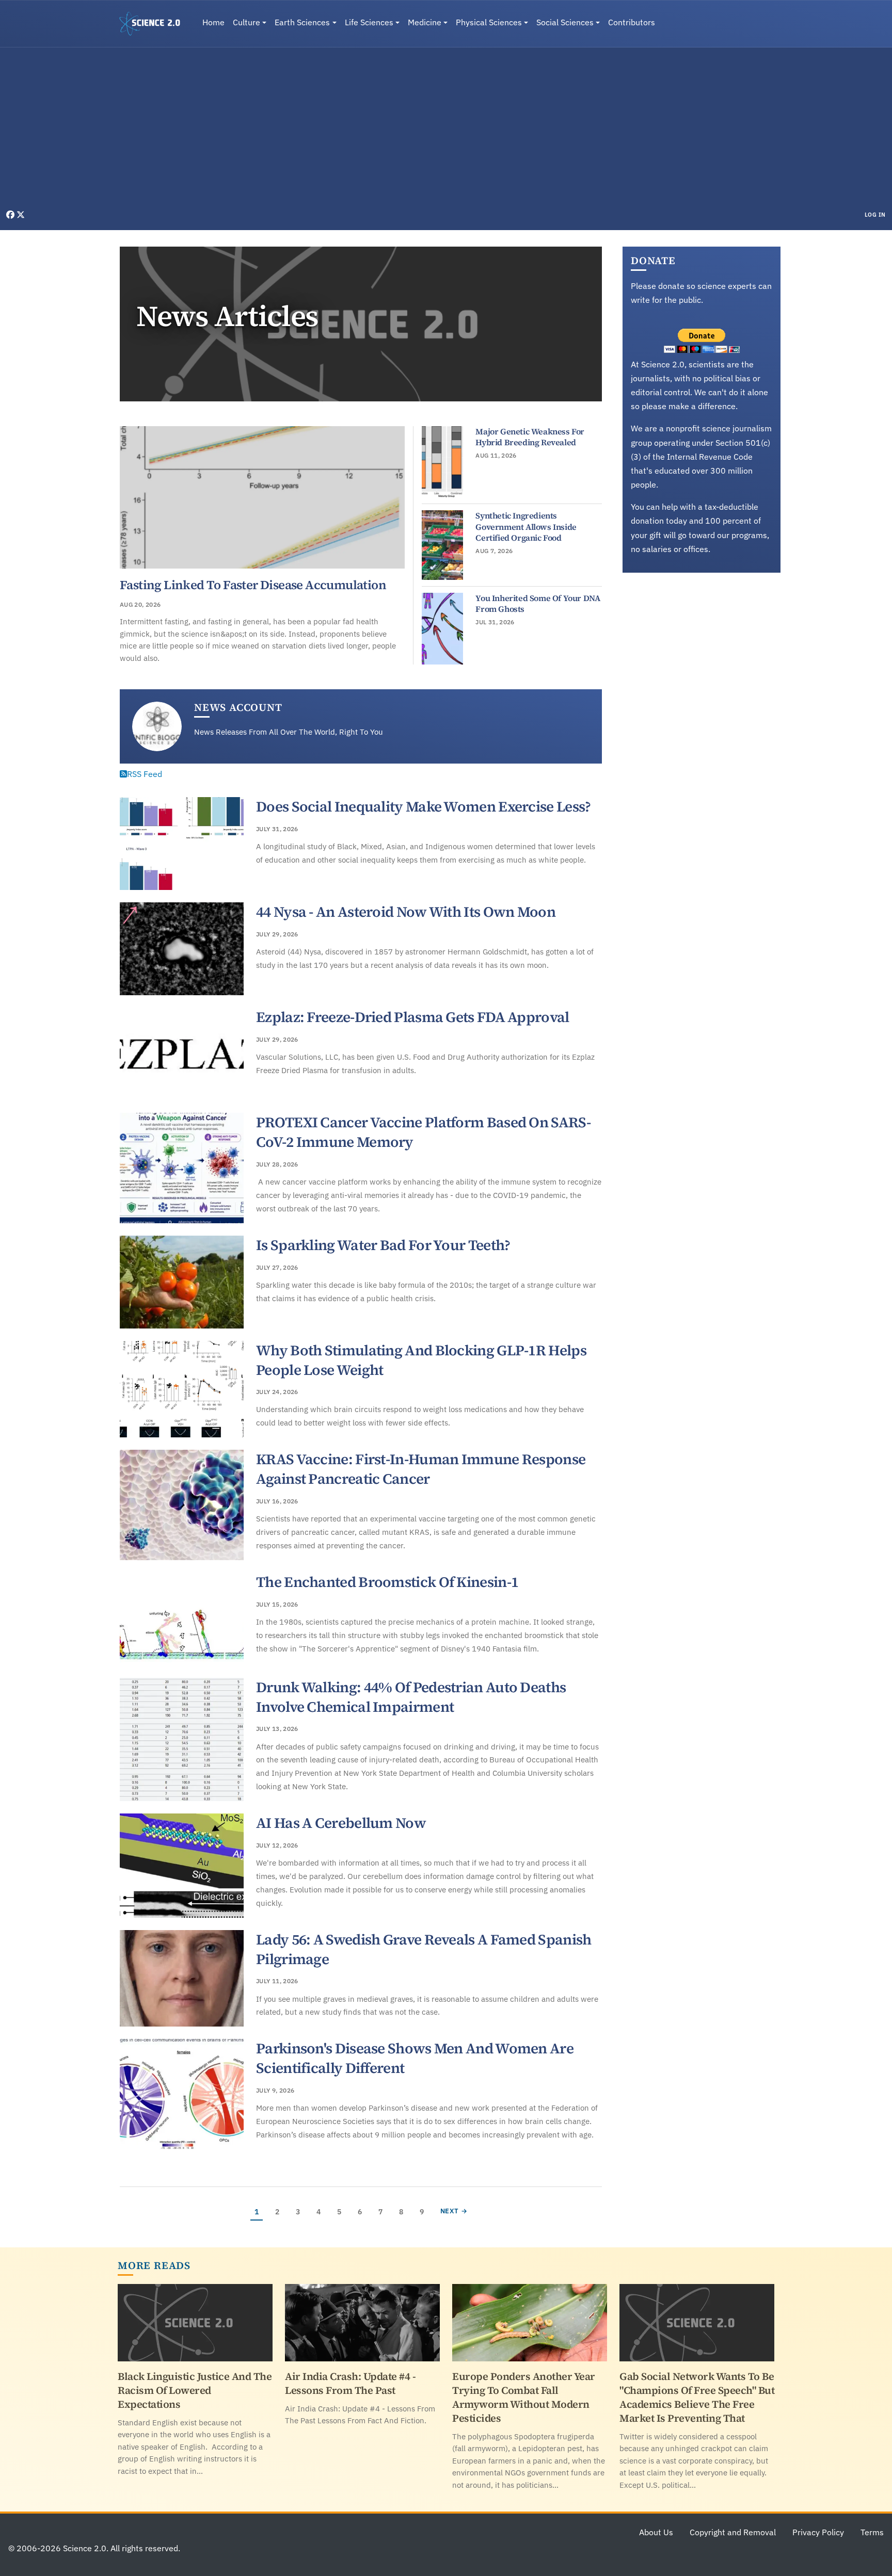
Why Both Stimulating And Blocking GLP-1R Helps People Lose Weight (421, 1360)
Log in (875, 215)
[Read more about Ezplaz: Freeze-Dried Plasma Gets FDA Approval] (182, 1054)
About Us (656, 2532)
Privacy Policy (818, 2532)
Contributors (632, 22)
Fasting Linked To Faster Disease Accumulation (253, 585)
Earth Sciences (302, 22)
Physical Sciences (489, 22)
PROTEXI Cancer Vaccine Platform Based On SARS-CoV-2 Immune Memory (423, 1132)
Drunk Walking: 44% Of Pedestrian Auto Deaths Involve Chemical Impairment (411, 1697)
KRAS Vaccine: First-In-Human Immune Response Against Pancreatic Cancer (421, 1469)
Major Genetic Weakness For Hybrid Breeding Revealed (530, 437)
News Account (238, 707)
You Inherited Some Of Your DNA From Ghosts (538, 604)
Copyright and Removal (733, 2532)
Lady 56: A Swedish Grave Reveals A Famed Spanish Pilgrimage (424, 1949)
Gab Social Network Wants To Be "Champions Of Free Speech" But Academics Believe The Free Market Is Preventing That (697, 2397)
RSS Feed (145, 774)
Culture (246, 22)
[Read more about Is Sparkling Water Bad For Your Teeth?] (182, 1282)
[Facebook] (11, 215)
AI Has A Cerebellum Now (341, 1823)
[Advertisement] (446, 131)
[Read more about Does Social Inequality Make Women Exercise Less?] (182, 844)
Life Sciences (369, 22)
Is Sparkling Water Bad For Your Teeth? (383, 1245)
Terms (872, 2532)
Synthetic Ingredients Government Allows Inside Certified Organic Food (526, 526)
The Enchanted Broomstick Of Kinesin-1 (387, 1582)
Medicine (425, 22)
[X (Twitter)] (21, 215)
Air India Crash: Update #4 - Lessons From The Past (350, 2383)
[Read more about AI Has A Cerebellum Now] (182, 1866)
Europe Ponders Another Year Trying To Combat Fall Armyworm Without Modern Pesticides (524, 2397)
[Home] (154, 24)
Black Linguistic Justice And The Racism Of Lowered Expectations (195, 2390)
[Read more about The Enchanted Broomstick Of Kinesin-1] (182, 1619)
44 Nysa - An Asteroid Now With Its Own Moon (406, 912)
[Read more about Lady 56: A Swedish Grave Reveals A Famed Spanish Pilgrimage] (182, 1979)
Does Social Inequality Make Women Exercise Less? (423, 806)
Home (213, 22)
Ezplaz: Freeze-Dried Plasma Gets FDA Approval (413, 1017)
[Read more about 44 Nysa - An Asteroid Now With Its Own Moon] (182, 949)
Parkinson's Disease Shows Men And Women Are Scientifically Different (415, 2058)
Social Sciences (565, 22)
